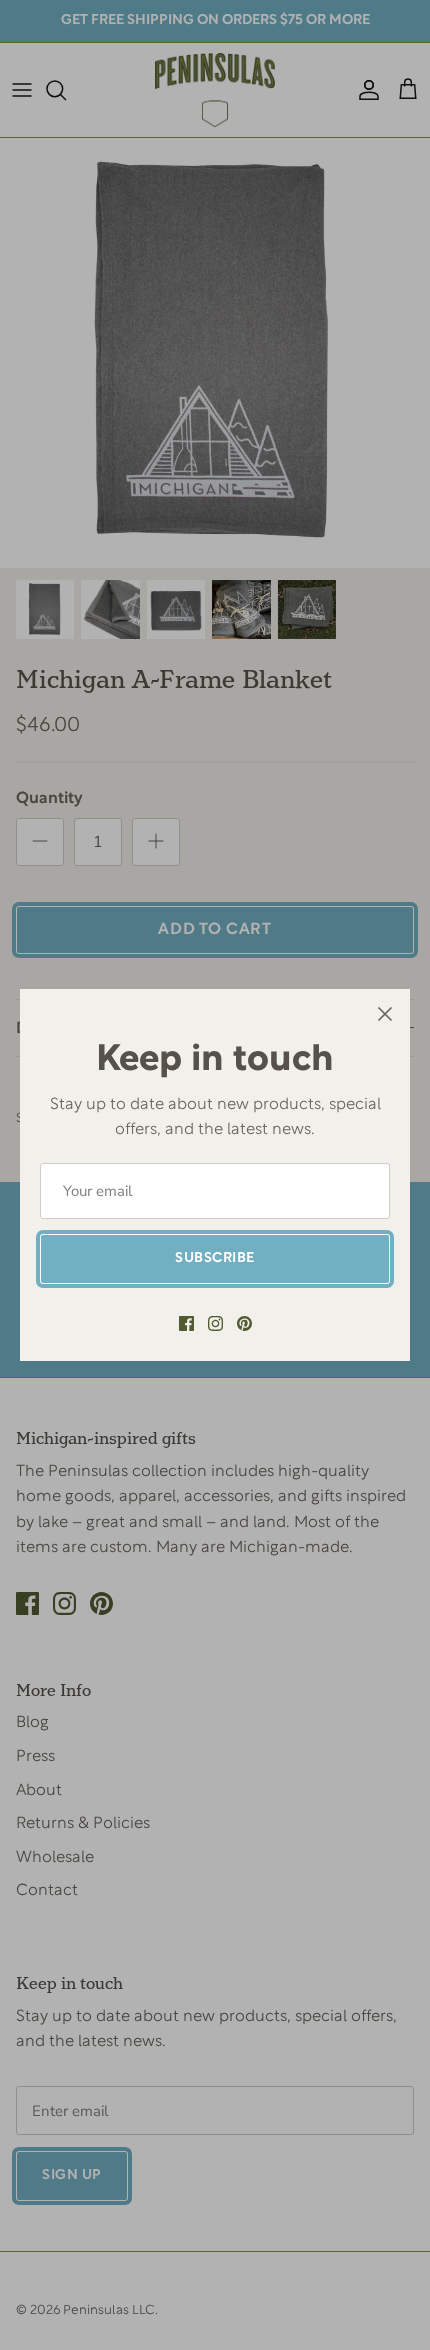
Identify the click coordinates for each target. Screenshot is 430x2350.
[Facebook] (186, 1323)
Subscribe (215, 1258)
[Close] (385, 1014)
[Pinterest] (244, 1323)
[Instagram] (215, 1323)
